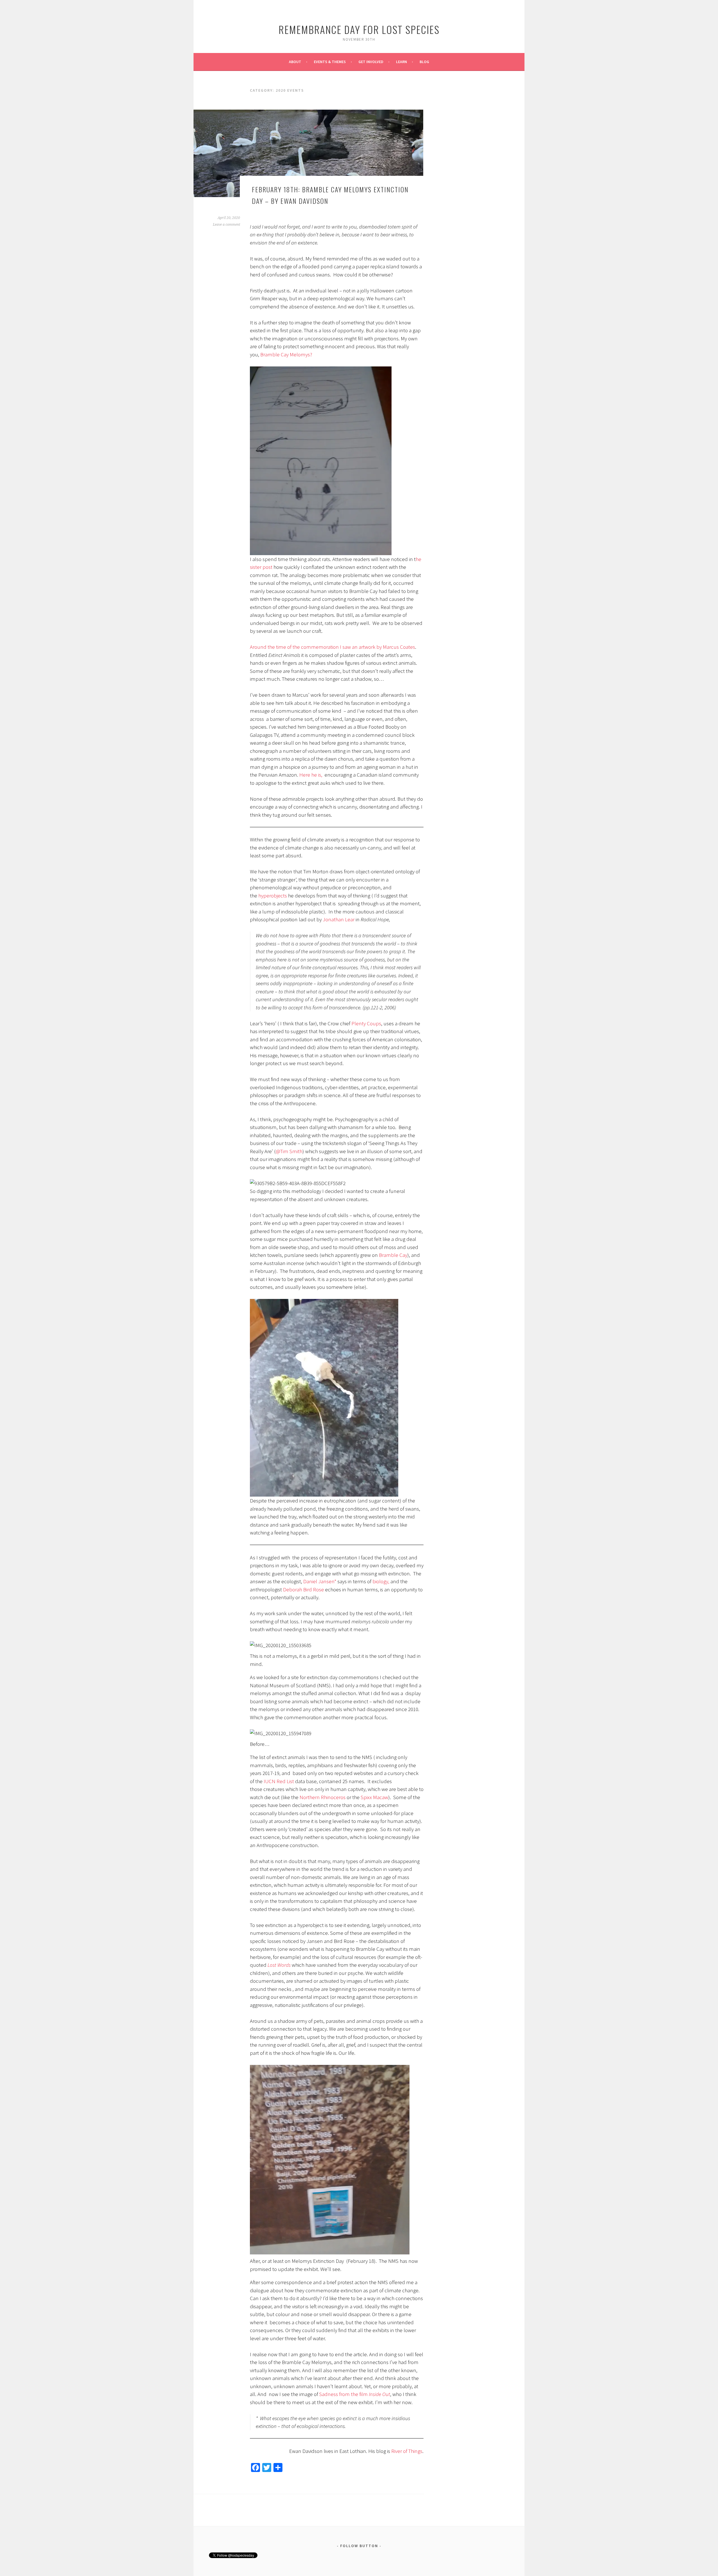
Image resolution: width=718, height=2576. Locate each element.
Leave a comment (226, 225)
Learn (401, 62)
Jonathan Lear (339, 919)
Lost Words (279, 1965)
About (295, 62)
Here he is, (311, 775)
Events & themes (330, 62)
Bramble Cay (393, 1255)
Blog (424, 62)
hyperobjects (273, 895)
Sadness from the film (354, 2394)
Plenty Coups (366, 1023)
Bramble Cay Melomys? (286, 354)
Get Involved (371, 62)
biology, (381, 1581)
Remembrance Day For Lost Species (359, 29)
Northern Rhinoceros (323, 1797)
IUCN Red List (278, 1781)
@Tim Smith (289, 1151)
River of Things (407, 2451)
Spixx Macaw (374, 1797)
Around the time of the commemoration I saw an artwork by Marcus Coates (332, 647)
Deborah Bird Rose (303, 1589)
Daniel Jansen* (320, 1581)
